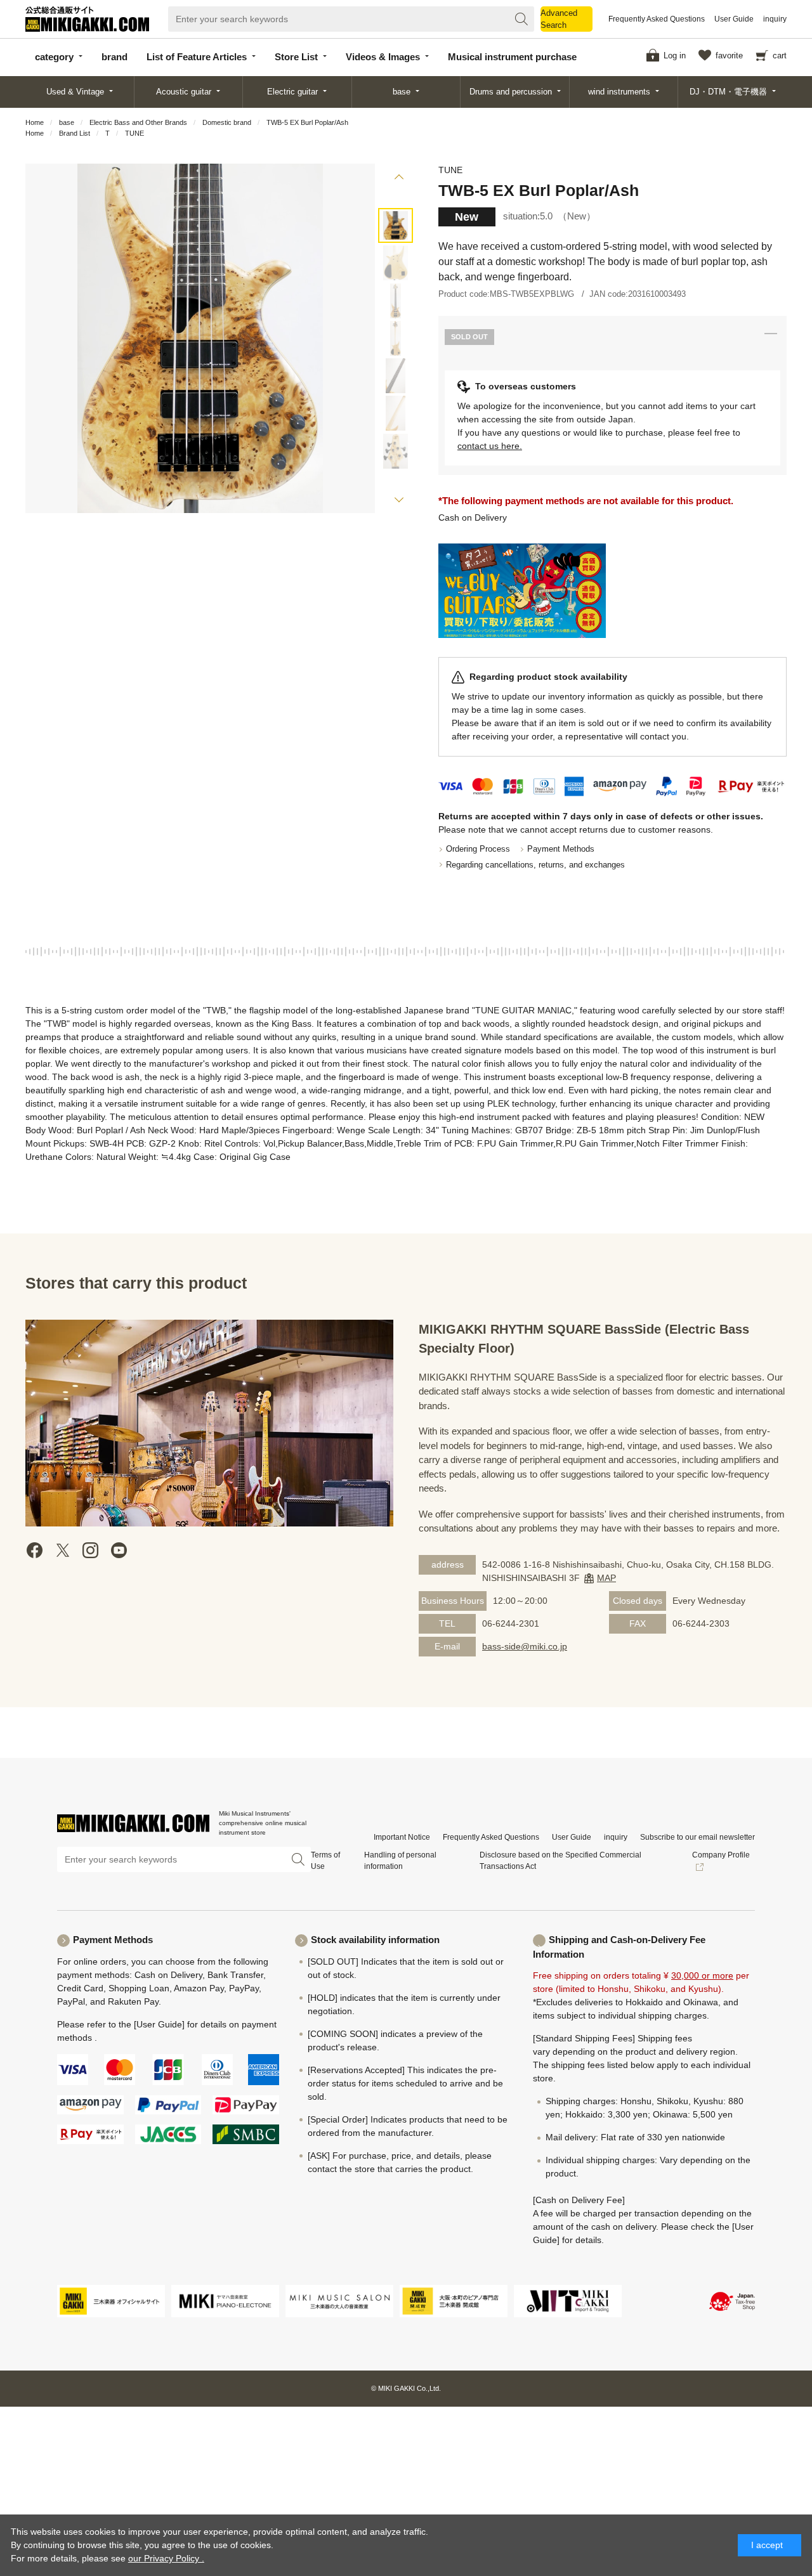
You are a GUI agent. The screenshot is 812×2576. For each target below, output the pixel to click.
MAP (606, 1578)
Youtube (119, 1550)
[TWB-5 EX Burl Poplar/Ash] (396, 225)
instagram (91, 1550)
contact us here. (490, 446)
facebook (35, 1550)
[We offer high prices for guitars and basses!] (522, 591)
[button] (399, 179)
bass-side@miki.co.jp (525, 1646)
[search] (521, 19)
